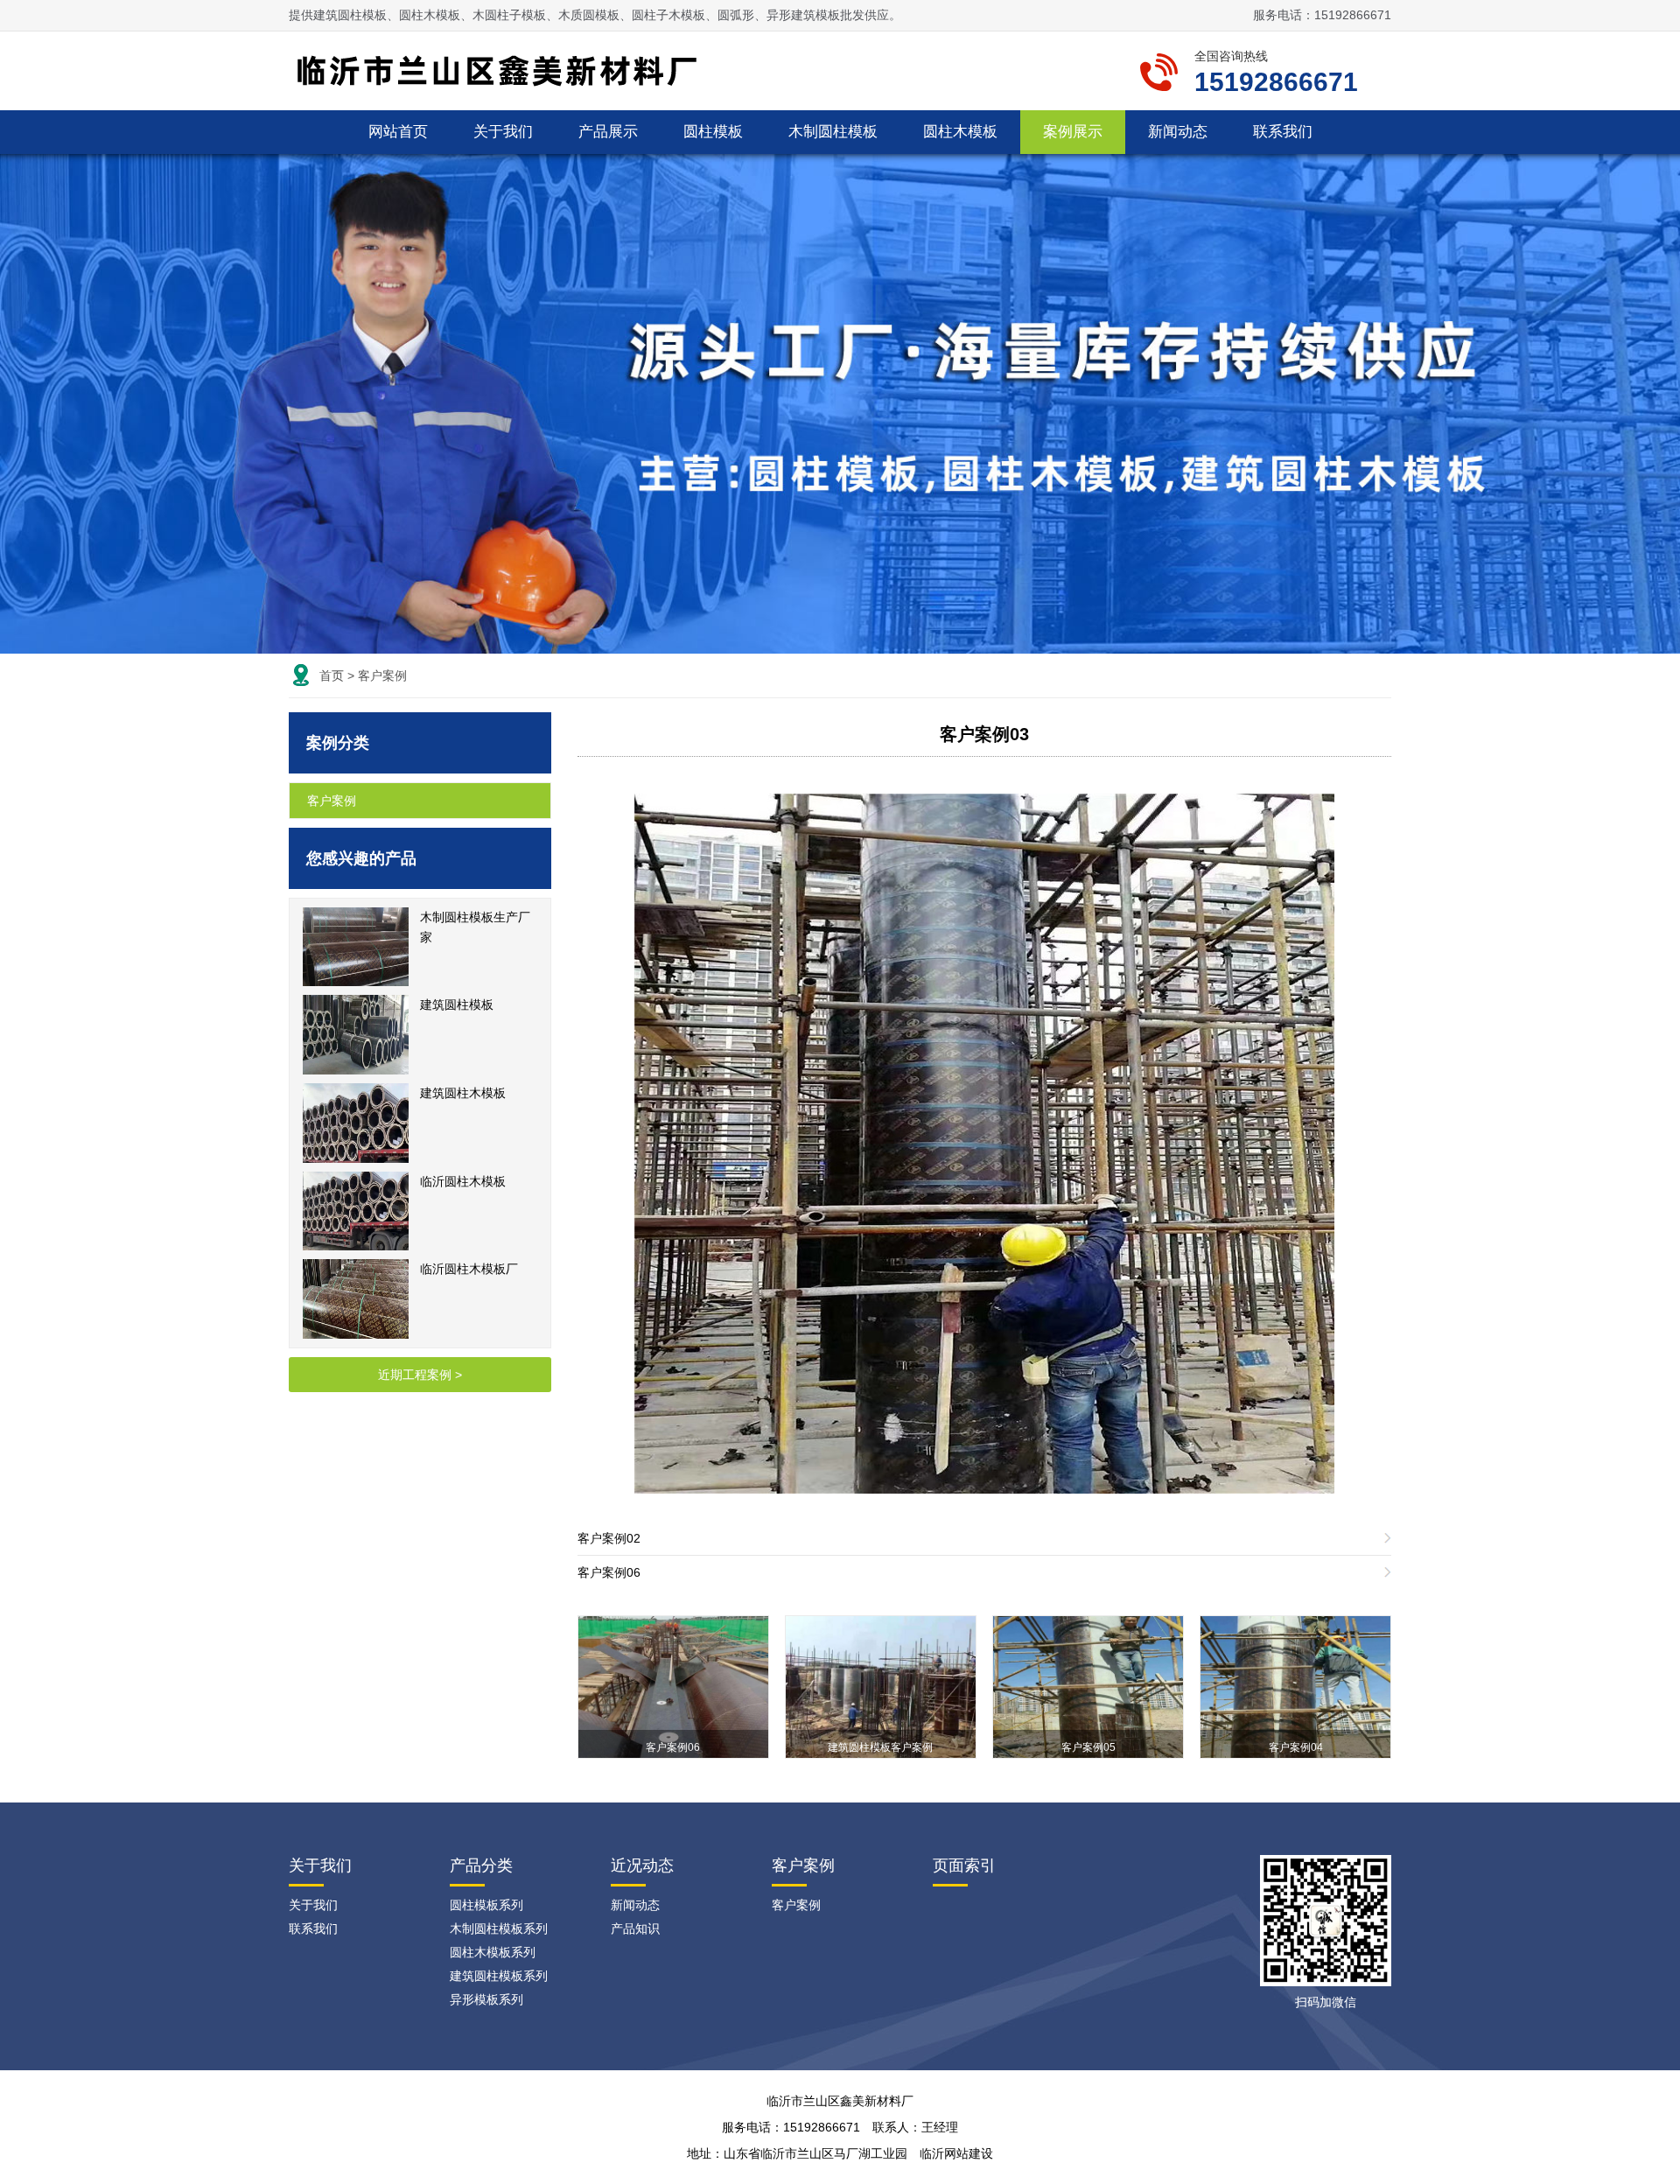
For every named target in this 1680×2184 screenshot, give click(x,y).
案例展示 (1073, 132)
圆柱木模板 (960, 132)
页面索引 (964, 1865)
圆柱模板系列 (486, 1905)
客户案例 (382, 675)
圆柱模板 (713, 132)
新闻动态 (1178, 132)
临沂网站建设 (956, 2153)
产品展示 (608, 132)
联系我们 (1283, 132)
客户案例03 (984, 734)
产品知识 (635, 1928)
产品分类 (481, 1865)
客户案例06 (609, 1572)
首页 (332, 675)
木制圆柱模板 (833, 132)
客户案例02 (609, 1538)
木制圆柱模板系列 (499, 1928)
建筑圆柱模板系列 (499, 1976)
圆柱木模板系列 (493, 1952)
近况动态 (642, 1865)
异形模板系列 (486, 1999)
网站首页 (398, 132)
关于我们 (503, 132)
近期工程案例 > (420, 1375)
